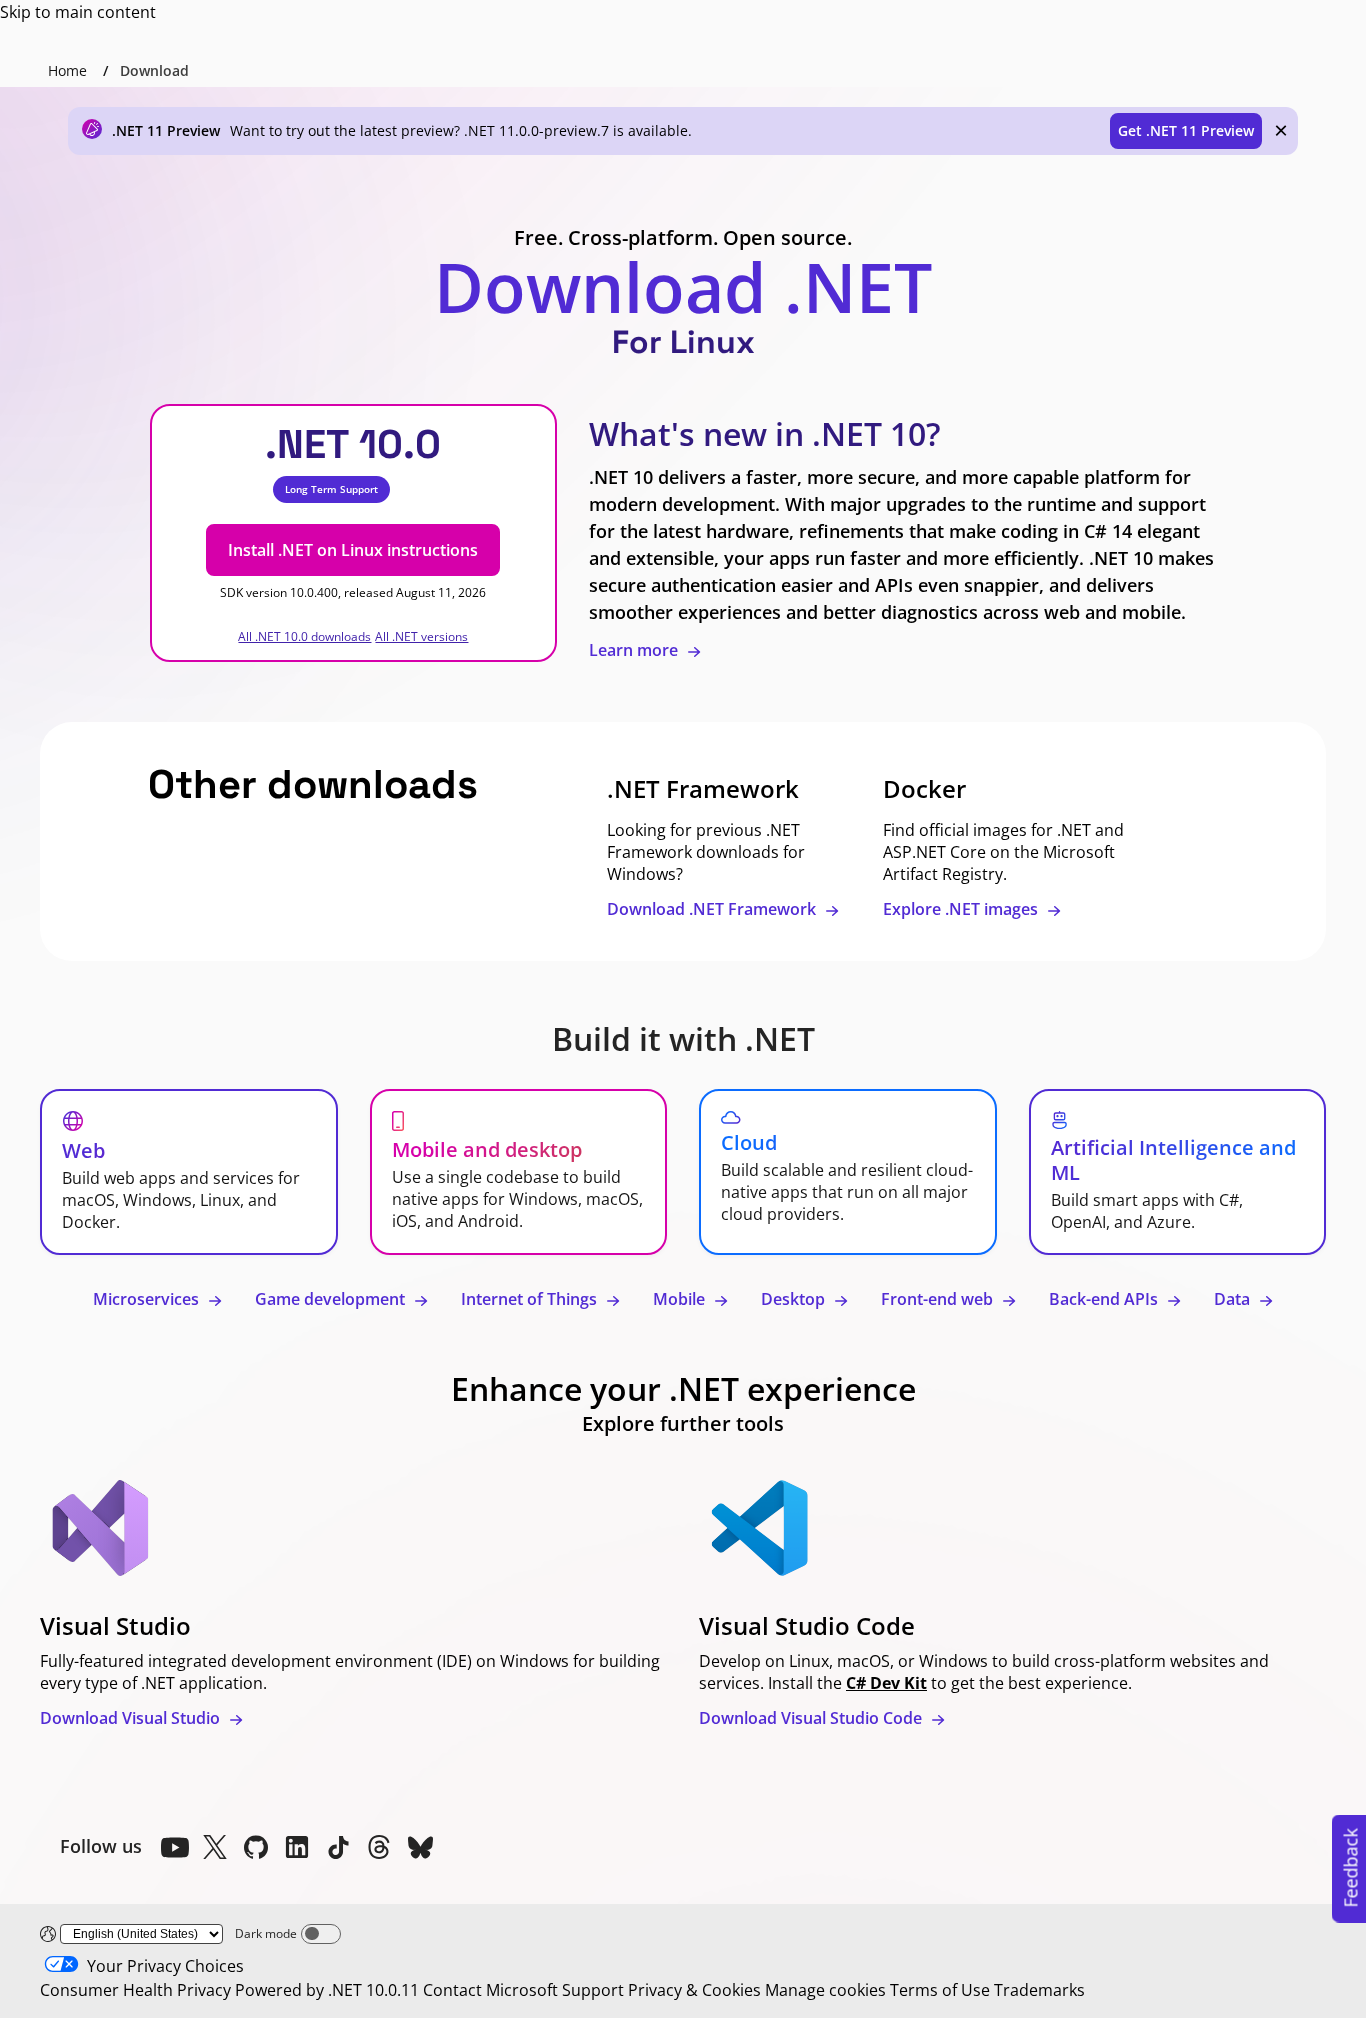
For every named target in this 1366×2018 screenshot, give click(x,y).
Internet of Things (531, 1299)
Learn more (635, 650)
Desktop (795, 1299)
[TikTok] (338, 1847)
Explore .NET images (962, 909)
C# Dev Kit (886, 1683)
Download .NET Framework (713, 909)
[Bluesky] (420, 1847)
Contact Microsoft (490, 1990)
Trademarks (1039, 1990)
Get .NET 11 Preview (1186, 130)
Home (67, 70)
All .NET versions (421, 636)
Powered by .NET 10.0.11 (327, 1990)
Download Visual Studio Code (812, 1718)
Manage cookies (825, 1990)
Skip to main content (78, 12)
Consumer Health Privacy (135, 1990)
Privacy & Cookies (694, 1990)
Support (593, 1990)
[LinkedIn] (297, 1847)
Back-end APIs (1105, 1299)
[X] (215, 1847)
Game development (332, 1299)
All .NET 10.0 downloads (304, 636)
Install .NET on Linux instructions (353, 550)
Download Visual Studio (132, 1718)
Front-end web (939, 1299)
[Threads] (379, 1847)
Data (1234, 1299)
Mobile (681, 1299)
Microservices (148, 1299)
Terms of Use (940, 1990)
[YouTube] (174, 1847)
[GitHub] (256, 1847)
